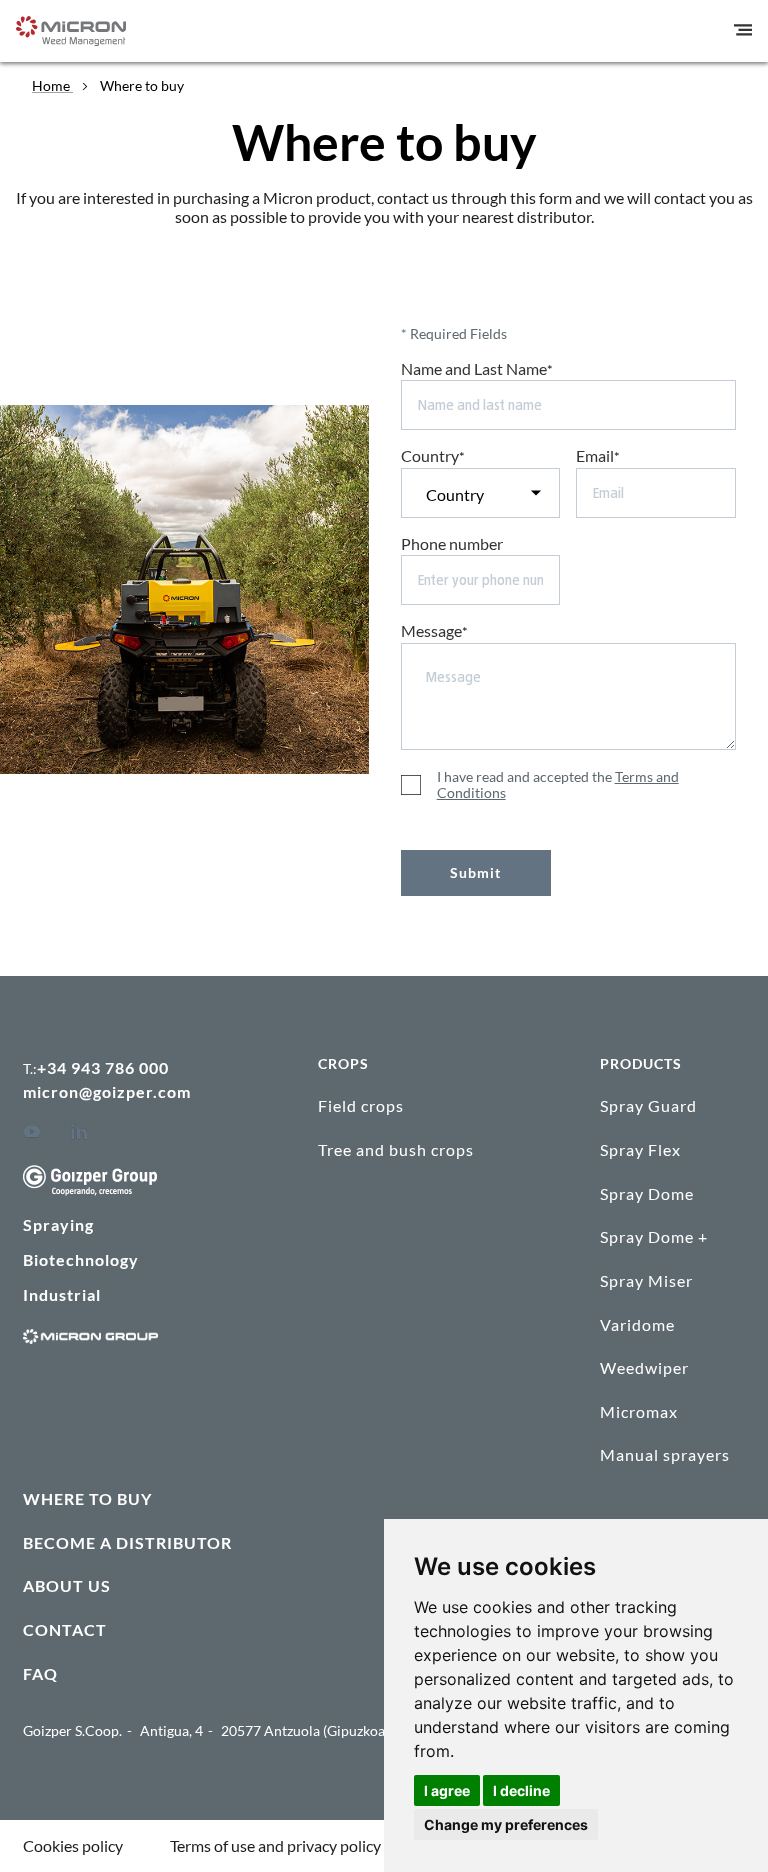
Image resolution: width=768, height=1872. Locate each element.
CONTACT (65, 1629)
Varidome (637, 1324)
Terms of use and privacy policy (275, 1845)
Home (52, 85)
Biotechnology (81, 1259)
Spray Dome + (654, 1236)
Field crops (361, 1105)
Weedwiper (644, 1367)
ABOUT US (67, 1585)
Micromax (639, 1411)
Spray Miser (646, 1280)
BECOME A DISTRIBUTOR (127, 1542)
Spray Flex (640, 1149)
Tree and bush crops (396, 1149)
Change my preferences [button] (506, 1824)
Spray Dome (647, 1193)
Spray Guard (648, 1105)
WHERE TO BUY (87, 1498)
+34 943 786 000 (103, 1067)
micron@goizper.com (107, 1091)
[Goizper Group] (90, 1189)
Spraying (58, 1224)
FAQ (40, 1673)
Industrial (62, 1294)
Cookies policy (73, 1845)
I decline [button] (521, 1790)
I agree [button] (447, 1790)
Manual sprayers (665, 1454)
